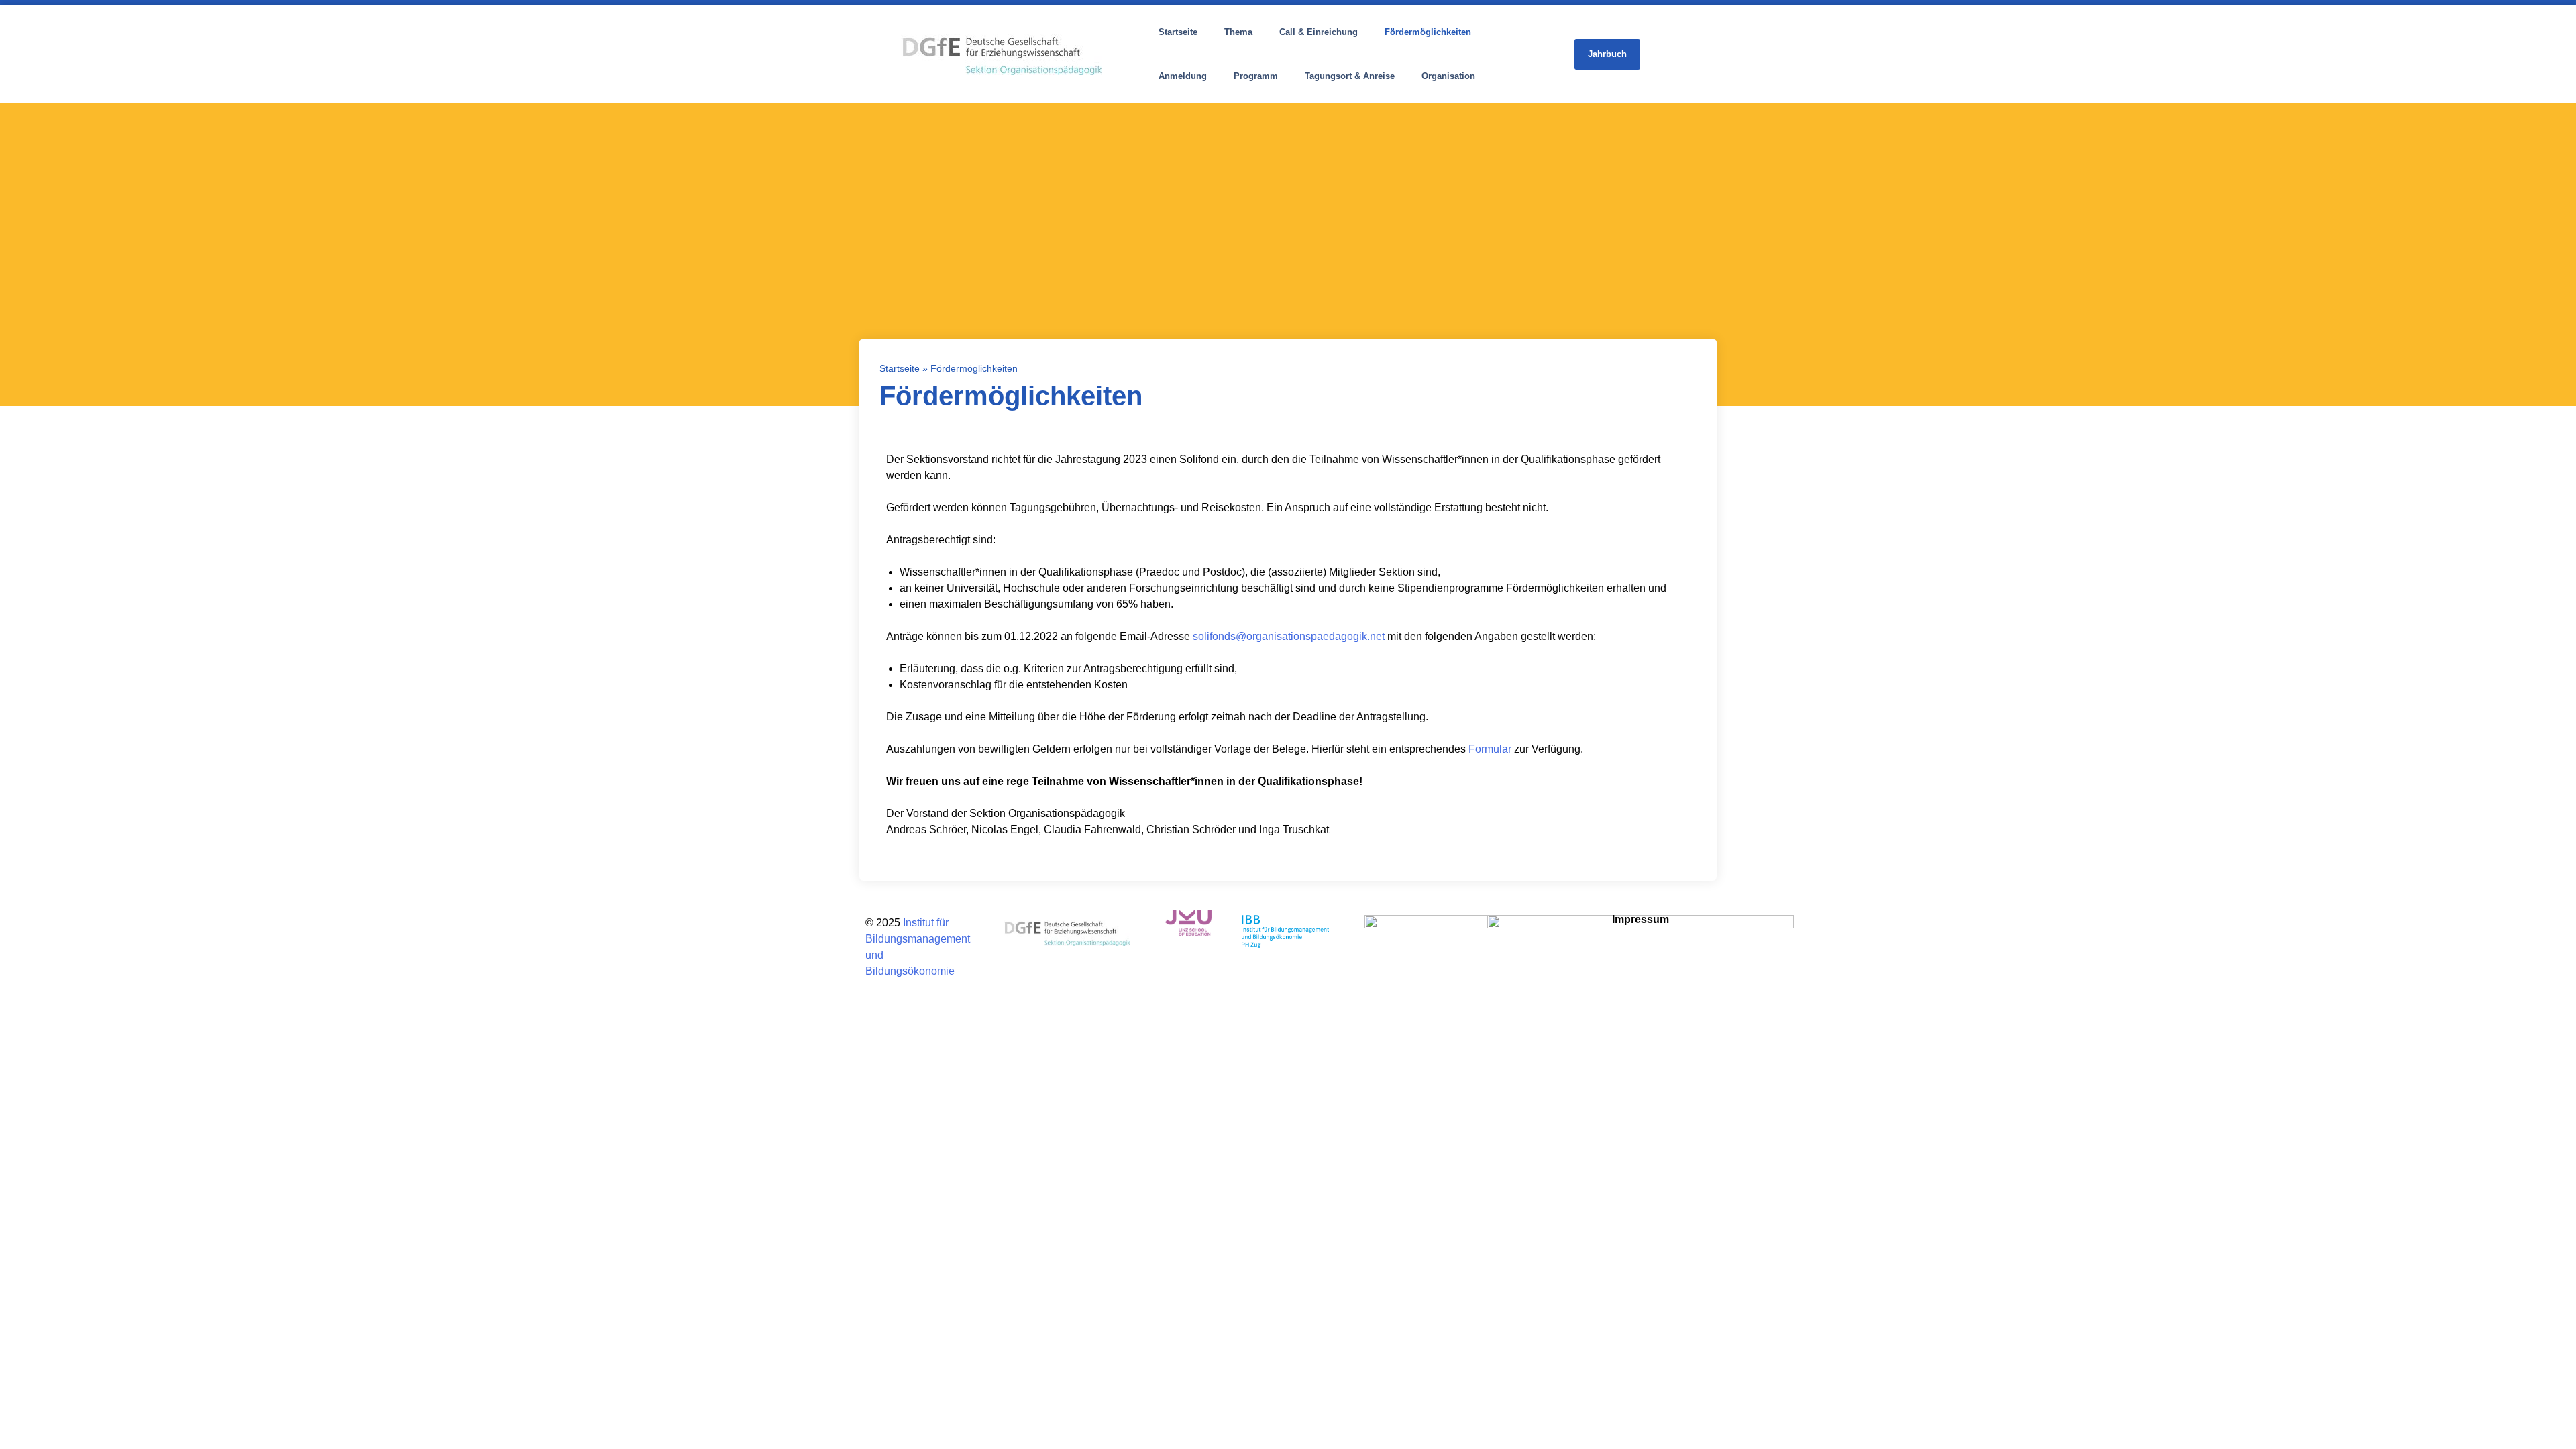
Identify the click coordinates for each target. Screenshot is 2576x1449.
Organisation (1448, 76)
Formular (1490, 749)
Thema (1238, 32)
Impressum (1641, 919)
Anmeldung (1183, 76)
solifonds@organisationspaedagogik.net (1289, 636)
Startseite (1178, 32)
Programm (1256, 76)
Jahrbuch (1607, 54)
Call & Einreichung (1319, 32)
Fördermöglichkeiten (1428, 32)
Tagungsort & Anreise (1350, 76)
